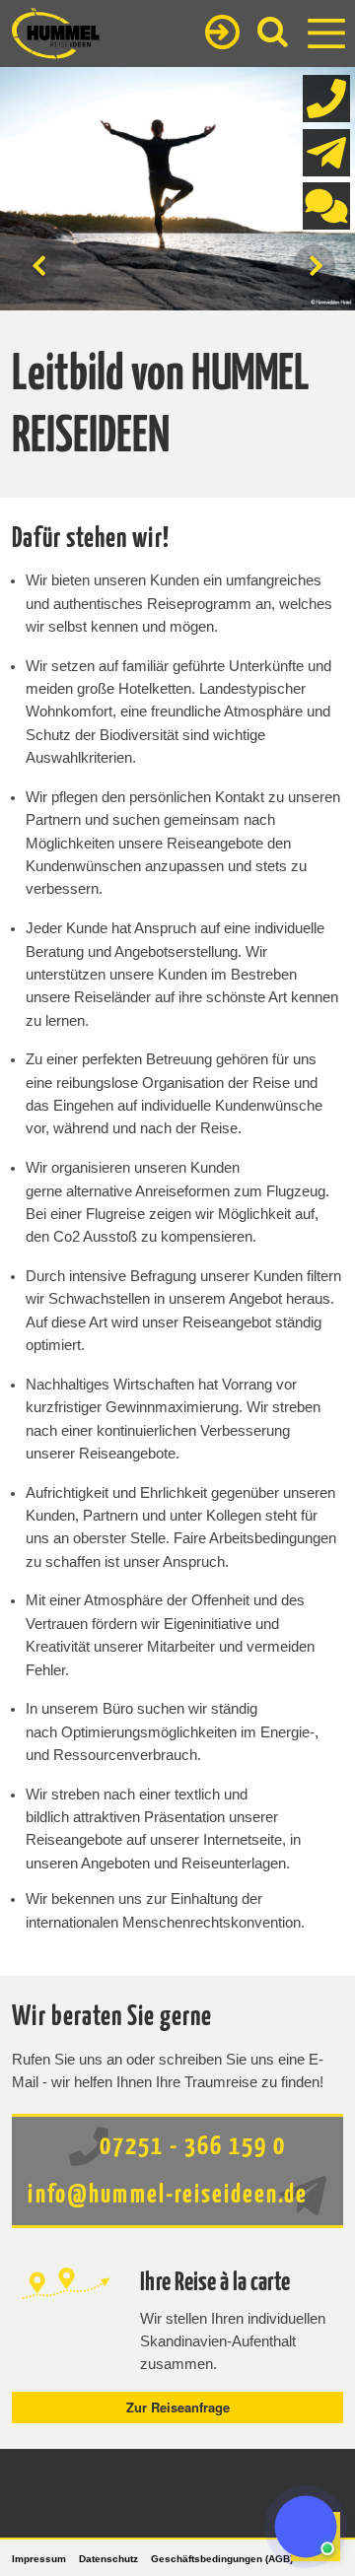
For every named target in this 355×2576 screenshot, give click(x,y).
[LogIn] (222, 34)
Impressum (39, 2559)
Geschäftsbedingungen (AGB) (222, 2559)
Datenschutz (108, 2559)
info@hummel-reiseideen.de (168, 2195)
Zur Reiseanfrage (178, 2407)
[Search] (273, 32)
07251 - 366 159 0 (190, 2147)
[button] (306, 2527)
